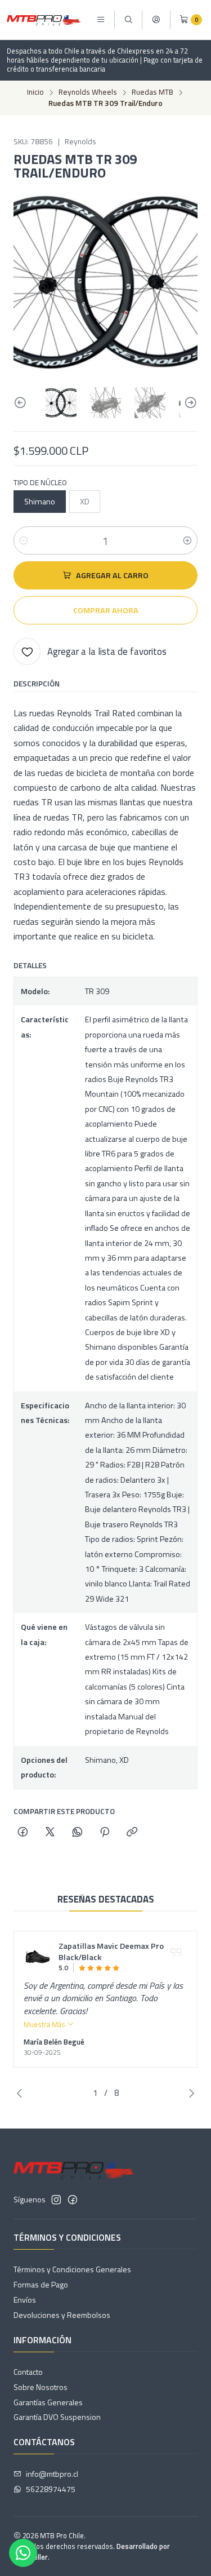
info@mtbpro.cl (52, 2474)
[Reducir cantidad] (24, 540)
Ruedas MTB (152, 92)
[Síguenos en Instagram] (56, 2200)
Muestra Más (45, 2024)
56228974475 (51, 2489)
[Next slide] (189, 403)
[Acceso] (156, 20)
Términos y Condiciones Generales (72, 2269)
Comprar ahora (106, 610)
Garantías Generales (48, 2402)
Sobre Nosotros (41, 2387)
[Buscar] (128, 20)
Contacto (28, 2372)
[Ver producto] (38, 1957)
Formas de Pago (41, 2284)
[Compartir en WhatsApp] (77, 1833)
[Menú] (101, 20)
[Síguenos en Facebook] (73, 2200)
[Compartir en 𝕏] (50, 1833)
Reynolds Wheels (88, 92)
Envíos (25, 2300)
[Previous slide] (22, 403)
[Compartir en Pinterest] (105, 1833)
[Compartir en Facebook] (23, 1833)
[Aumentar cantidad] (187, 540)
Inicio (35, 92)
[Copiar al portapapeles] (132, 1833)
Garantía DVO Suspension (57, 2417)
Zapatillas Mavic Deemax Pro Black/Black (111, 1952)
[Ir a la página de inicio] (44, 20)
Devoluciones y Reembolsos (62, 2315)
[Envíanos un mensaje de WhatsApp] (23, 2553)
